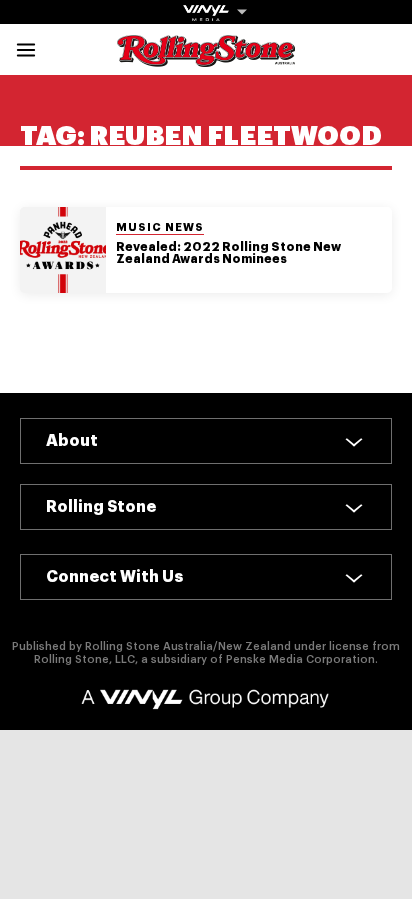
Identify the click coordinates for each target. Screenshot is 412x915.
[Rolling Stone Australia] (206, 57)
